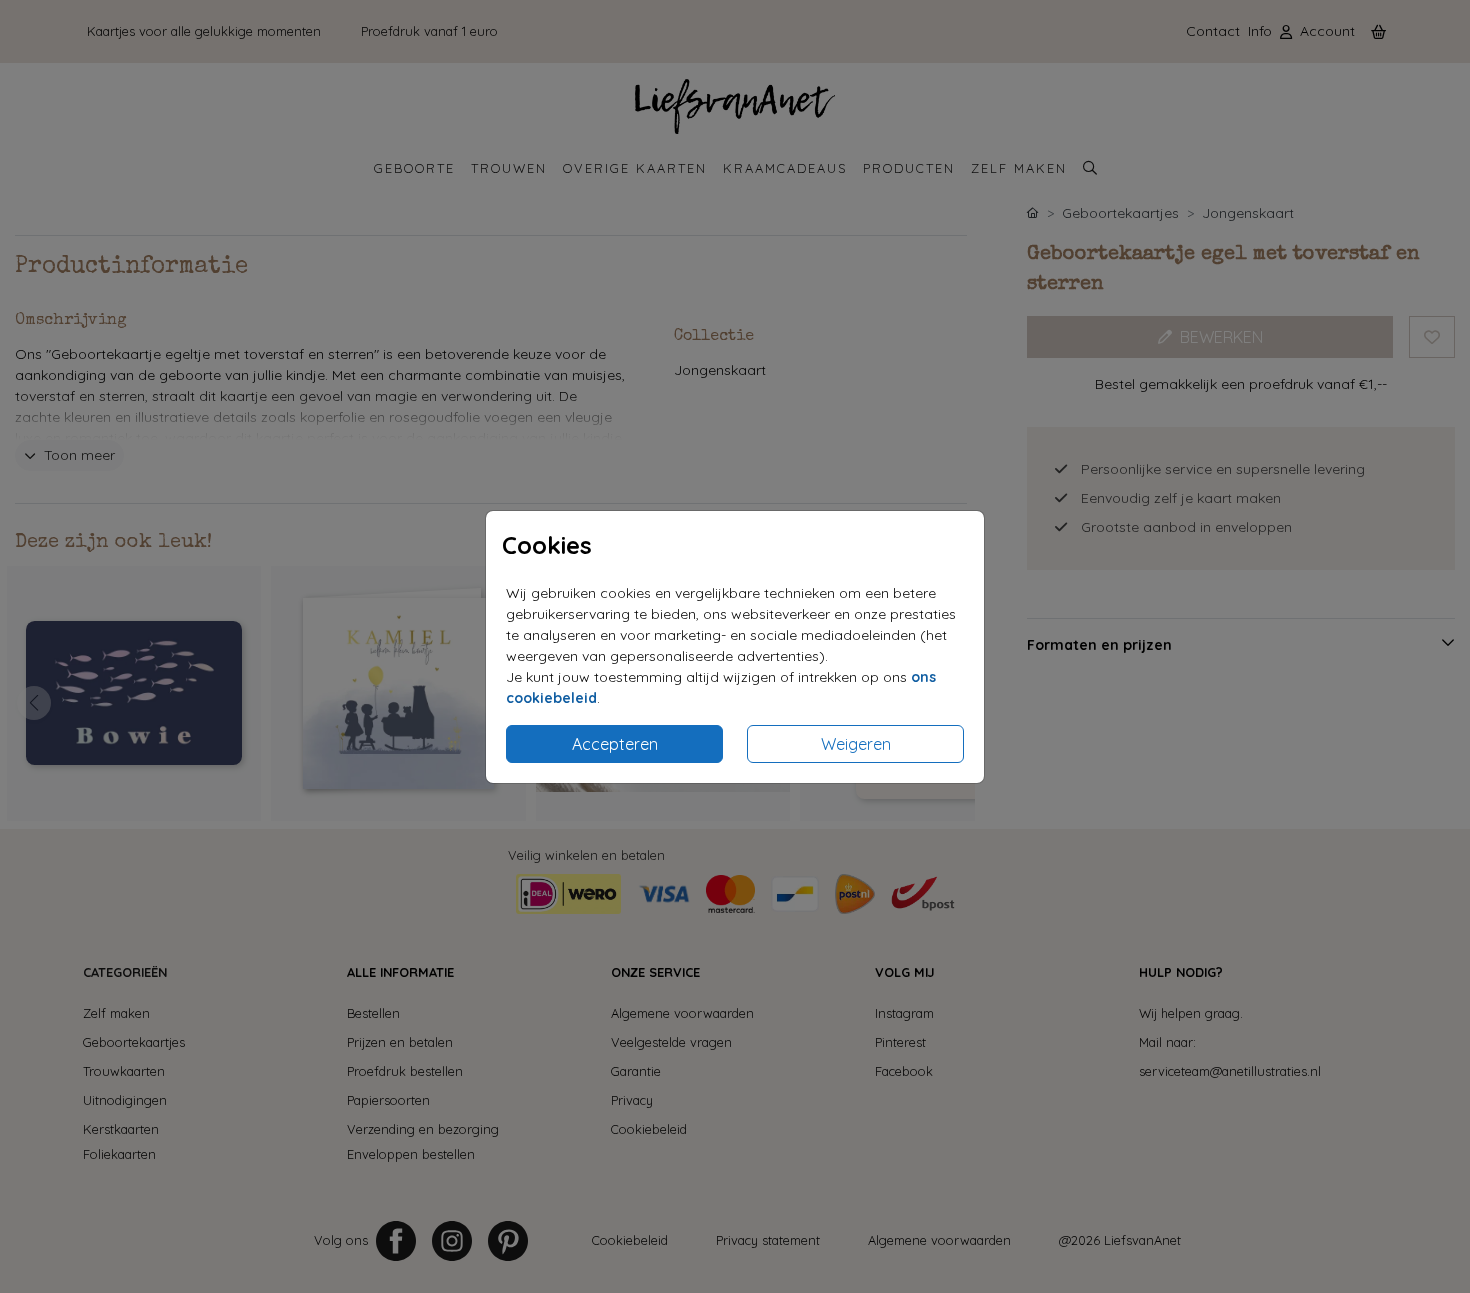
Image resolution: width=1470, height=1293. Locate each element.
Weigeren (856, 744)
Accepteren (615, 744)
